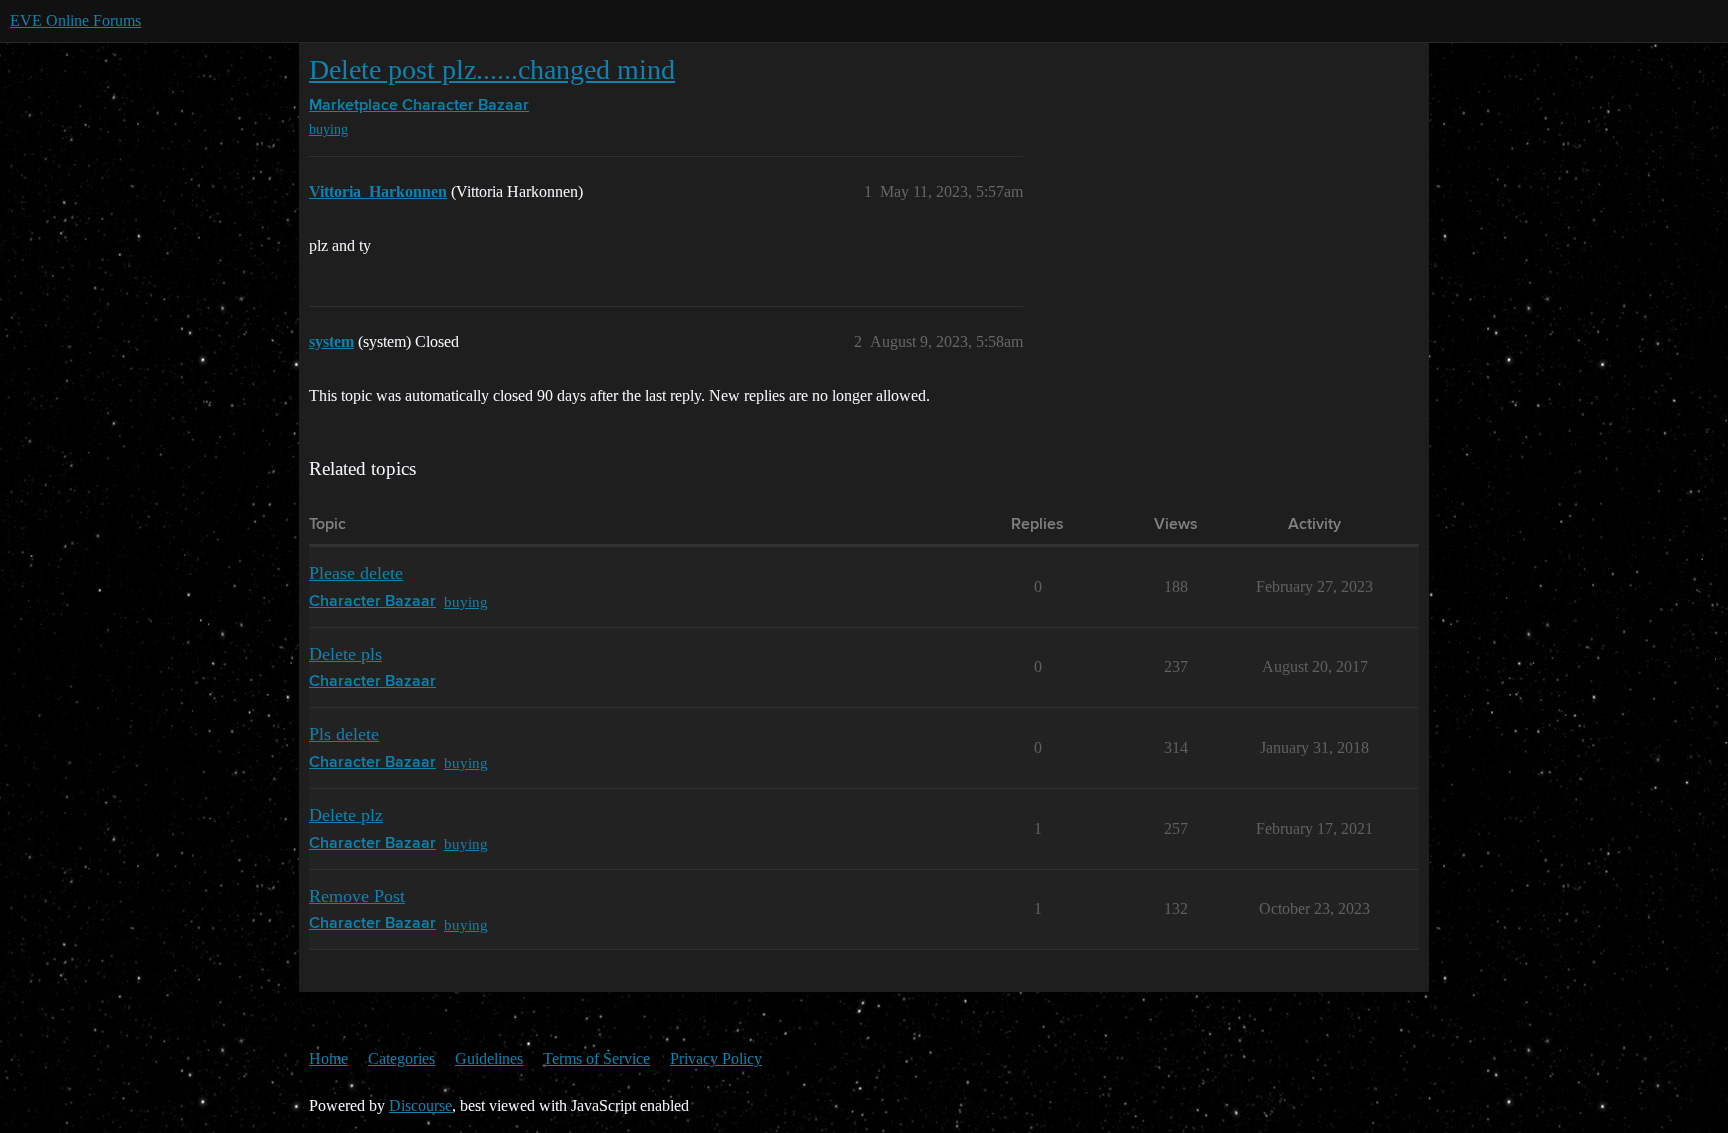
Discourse (420, 1105)
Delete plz (346, 815)
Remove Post (357, 896)
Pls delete (344, 734)
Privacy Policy (716, 1058)
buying (328, 129)
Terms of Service (596, 1058)
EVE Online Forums (75, 20)
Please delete (356, 573)
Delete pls (345, 654)
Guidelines (489, 1058)
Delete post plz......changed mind (492, 69)
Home (328, 1058)
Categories (401, 1058)
